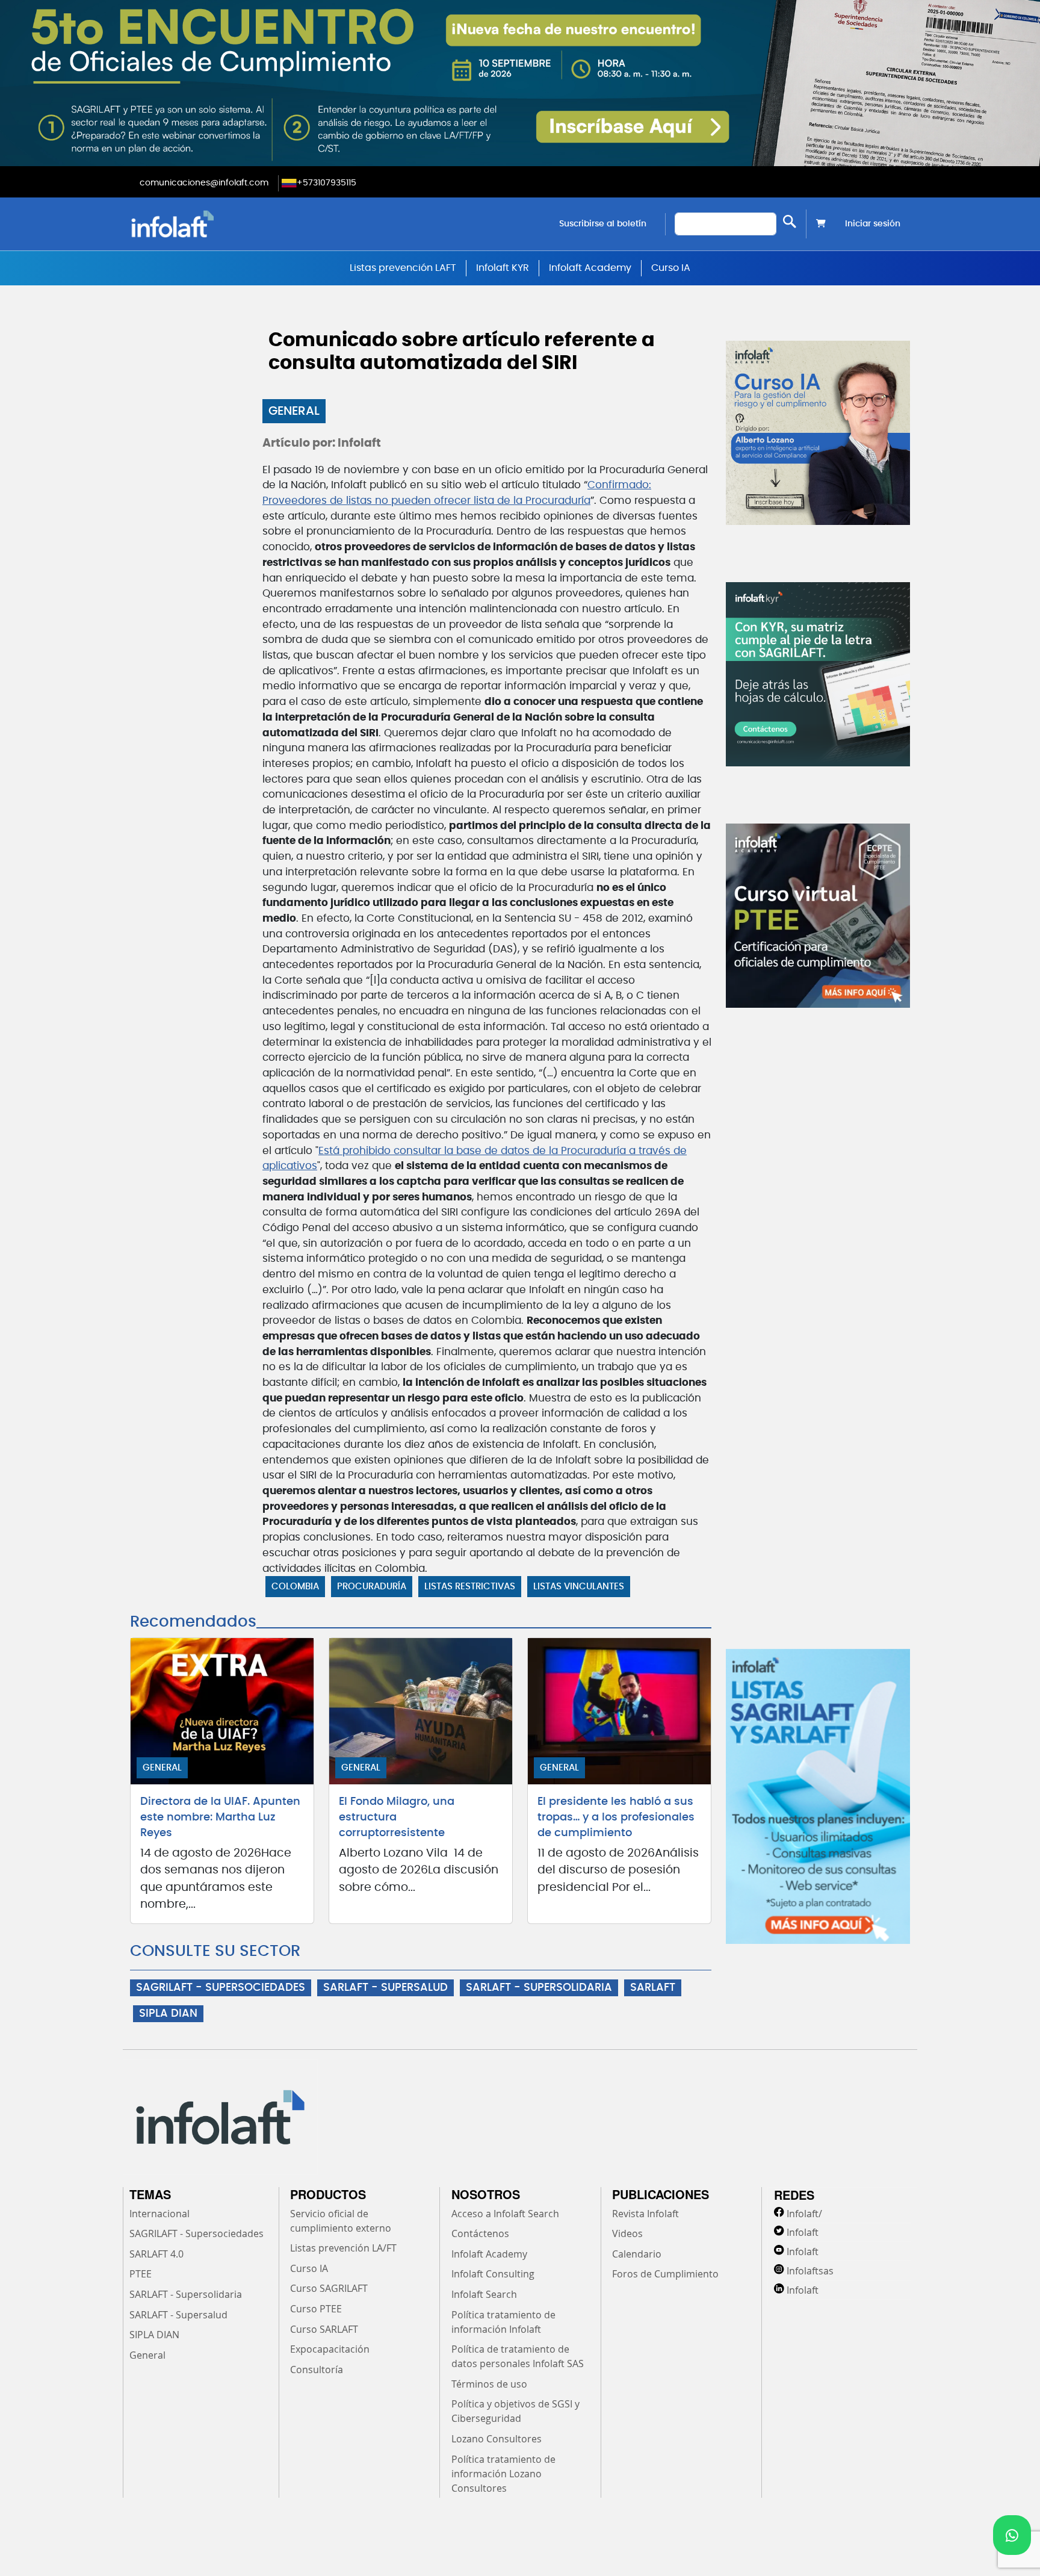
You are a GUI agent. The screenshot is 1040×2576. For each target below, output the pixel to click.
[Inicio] (234, 224)
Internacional (159, 2214)
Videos (627, 2233)
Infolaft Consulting (493, 2274)
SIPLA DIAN (168, 2014)
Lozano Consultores (497, 2439)
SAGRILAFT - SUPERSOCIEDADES (221, 1988)
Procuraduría (372, 1587)
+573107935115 (327, 183)
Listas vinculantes (579, 1587)
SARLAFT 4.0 (156, 2254)
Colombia (295, 1587)
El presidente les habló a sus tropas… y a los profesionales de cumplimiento (616, 1817)
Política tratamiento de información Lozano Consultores (503, 2474)
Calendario (637, 2254)
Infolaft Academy (590, 268)
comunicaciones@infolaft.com (204, 183)
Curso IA (671, 268)
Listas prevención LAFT (403, 268)
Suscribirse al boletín (603, 224)
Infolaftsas (810, 2271)
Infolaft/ (804, 2214)
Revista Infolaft (645, 2214)
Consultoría (317, 2370)
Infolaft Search (484, 2294)
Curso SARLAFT (324, 2329)
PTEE (141, 2274)
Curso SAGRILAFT (329, 2288)
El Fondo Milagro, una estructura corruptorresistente (397, 1817)
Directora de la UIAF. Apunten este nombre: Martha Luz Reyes (220, 1817)
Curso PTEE (316, 2309)
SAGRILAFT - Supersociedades (197, 2233)
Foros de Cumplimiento (665, 2274)
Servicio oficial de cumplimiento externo (341, 2221)
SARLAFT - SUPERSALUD (385, 1988)
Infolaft (803, 2232)
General (294, 411)
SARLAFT (653, 1988)
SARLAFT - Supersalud (178, 2315)
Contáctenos (480, 2233)
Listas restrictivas (470, 1587)
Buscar (790, 221)
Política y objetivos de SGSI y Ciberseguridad (515, 2411)
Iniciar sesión (873, 224)
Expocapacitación (330, 2349)
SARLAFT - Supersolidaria (186, 2294)
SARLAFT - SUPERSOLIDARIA (539, 1988)
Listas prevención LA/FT (343, 2248)
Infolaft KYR (503, 268)
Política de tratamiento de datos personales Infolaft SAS (518, 2356)
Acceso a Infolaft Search (505, 2214)
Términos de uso (489, 2384)
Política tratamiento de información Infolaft (503, 2322)
